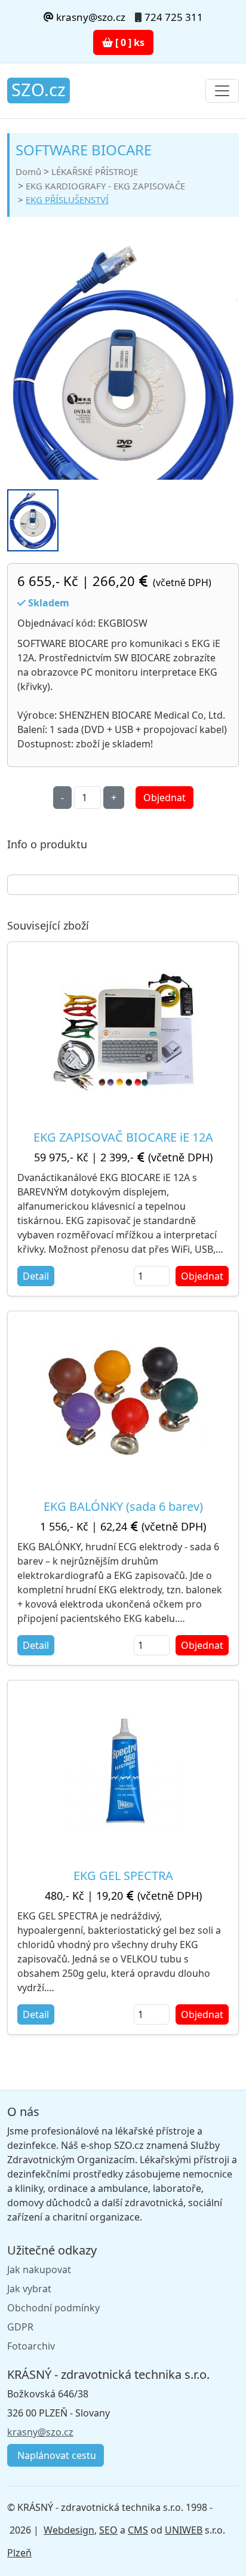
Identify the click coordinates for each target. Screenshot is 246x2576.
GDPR (20, 2327)
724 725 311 (174, 17)
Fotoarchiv (31, 2346)
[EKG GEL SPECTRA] (123, 1770)
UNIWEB (184, 2530)
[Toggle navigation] (222, 91)
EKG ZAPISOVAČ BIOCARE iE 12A (123, 1137)
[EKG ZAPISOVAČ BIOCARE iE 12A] (123, 1032)
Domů (28, 171)
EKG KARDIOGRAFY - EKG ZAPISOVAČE (105, 186)
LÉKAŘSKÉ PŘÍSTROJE (95, 171)
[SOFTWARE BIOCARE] (123, 383)
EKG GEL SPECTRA (123, 1876)
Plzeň (19, 2553)
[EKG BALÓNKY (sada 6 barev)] (123, 1401)
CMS (138, 2530)
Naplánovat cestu (56, 2455)
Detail (36, 1276)
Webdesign (69, 2530)
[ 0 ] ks (129, 42)
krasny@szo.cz (90, 17)
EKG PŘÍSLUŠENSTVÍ (67, 200)
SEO (108, 2530)
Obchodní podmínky (53, 2308)
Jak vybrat (29, 2289)
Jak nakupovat (39, 2270)
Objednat (164, 798)
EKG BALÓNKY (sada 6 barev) (123, 1506)
